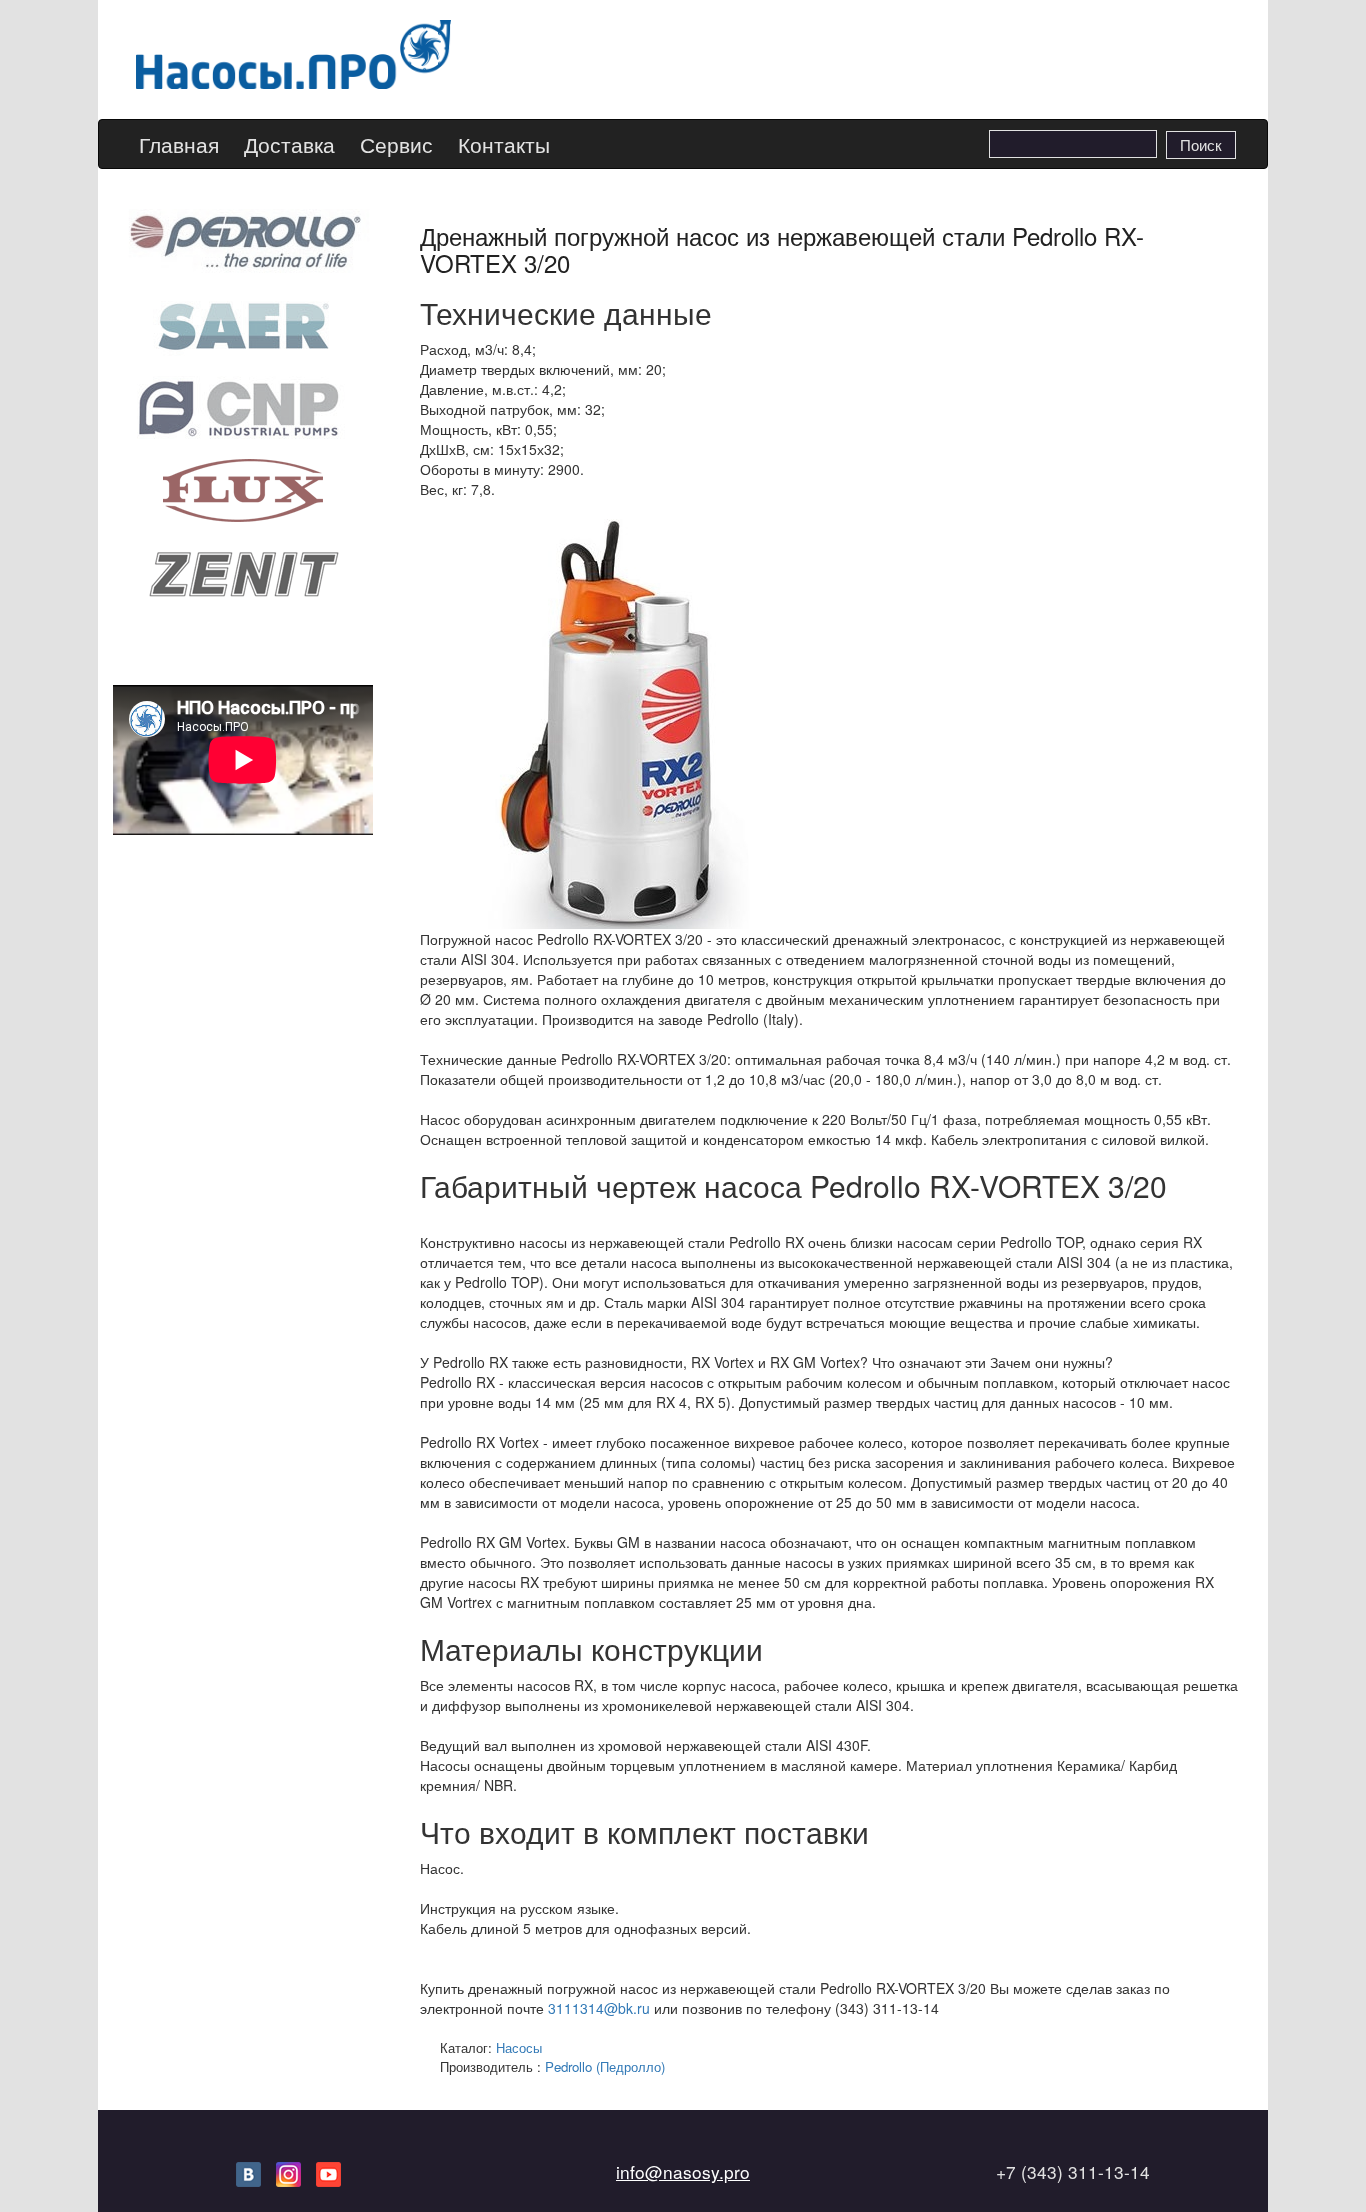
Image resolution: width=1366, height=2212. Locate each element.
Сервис (396, 145)
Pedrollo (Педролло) (605, 2066)
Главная (179, 145)
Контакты (504, 145)
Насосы (519, 2047)
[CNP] (243, 406)
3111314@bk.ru (599, 2008)
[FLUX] (243, 489)
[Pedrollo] (243, 239)
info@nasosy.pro (683, 2171)
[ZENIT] (243, 572)
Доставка (289, 145)
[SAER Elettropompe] (243, 323)
